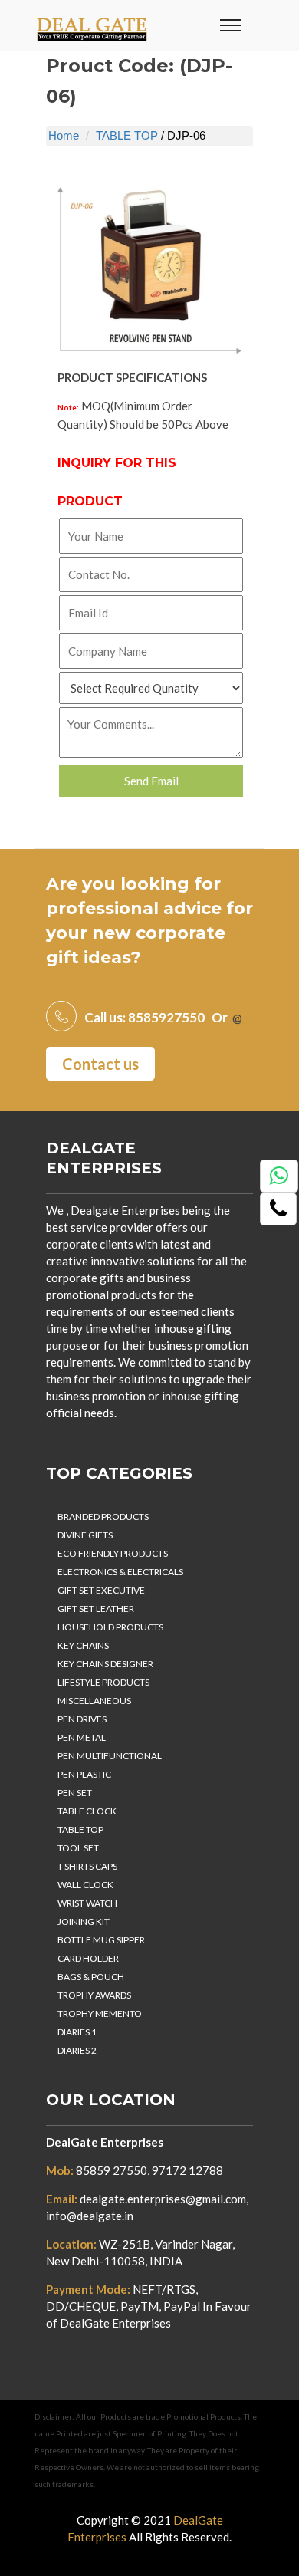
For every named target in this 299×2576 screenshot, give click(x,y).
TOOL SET (78, 1848)
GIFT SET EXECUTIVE (101, 1590)
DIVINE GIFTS (85, 1535)
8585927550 (166, 1017)
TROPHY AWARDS (94, 1995)
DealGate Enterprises (105, 2142)
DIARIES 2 (77, 2050)
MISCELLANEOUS (94, 1701)
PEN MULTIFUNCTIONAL (110, 1756)
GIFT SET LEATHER (96, 1609)
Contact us (100, 1064)
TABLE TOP (127, 135)
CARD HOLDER (88, 1958)
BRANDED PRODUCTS (103, 1517)
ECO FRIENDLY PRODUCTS (113, 1553)
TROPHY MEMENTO (100, 2013)
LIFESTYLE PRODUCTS (103, 1682)
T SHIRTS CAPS (87, 1866)
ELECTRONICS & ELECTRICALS (120, 1572)
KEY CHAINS (83, 1645)
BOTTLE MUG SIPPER (101, 1940)
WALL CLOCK (85, 1885)
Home (64, 135)
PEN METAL (82, 1737)
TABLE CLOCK (87, 1811)
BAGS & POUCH (91, 1977)
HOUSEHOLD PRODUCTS (110, 1627)
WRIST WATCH (87, 1903)
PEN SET (75, 1793)
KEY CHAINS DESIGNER (105, 1664)
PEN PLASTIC (84, 1774)
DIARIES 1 (77, 2032)
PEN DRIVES (82, 1719)
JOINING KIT (84, 1921)
